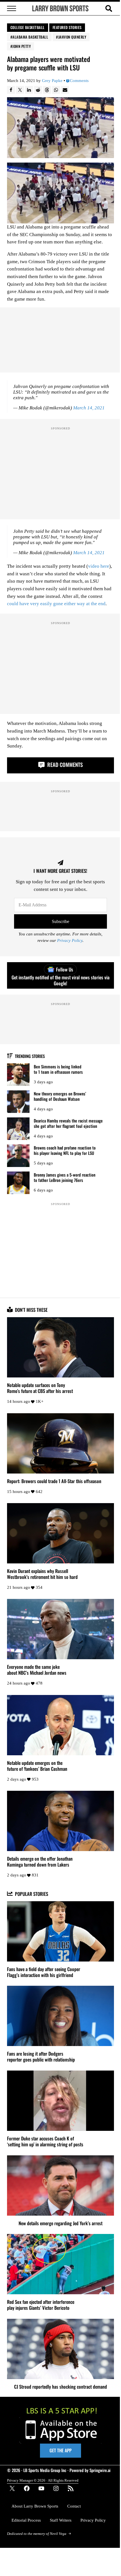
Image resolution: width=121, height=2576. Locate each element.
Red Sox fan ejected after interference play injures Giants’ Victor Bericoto (41, 2305)
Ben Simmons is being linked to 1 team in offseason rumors (58, 1069)
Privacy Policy (70, 941)
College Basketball (28, 27)
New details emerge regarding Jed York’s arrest (60, 2223)
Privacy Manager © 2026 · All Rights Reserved (43, 2480)
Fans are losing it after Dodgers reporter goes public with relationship (41, 2056)
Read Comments (64, 765)
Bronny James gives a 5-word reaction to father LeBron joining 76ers (65, 1177)
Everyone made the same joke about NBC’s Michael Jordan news (37, 1670)
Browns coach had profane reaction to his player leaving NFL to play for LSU (65, 1150)
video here (99, 566)
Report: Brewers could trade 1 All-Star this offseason (54, 1481)
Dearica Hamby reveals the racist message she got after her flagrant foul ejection (68, 1123)
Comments (79, 81)
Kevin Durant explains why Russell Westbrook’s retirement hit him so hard (42, 1574)
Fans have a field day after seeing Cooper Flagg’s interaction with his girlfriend (44, 1972)
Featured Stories (67, 27)
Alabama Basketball (30, 37)
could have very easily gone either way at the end (56, 604)
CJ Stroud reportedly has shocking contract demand (60, 2387)
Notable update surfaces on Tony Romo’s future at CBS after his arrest (40, 1388)
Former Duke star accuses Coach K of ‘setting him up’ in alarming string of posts (45, 2141)
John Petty (22, 46)
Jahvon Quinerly (72, 37)
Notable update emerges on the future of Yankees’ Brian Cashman (37, 1766)
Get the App (60, 2450)
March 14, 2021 (89, 408)
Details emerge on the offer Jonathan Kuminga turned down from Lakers (40, 1861)
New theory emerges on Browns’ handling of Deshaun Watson (60, 1096)
